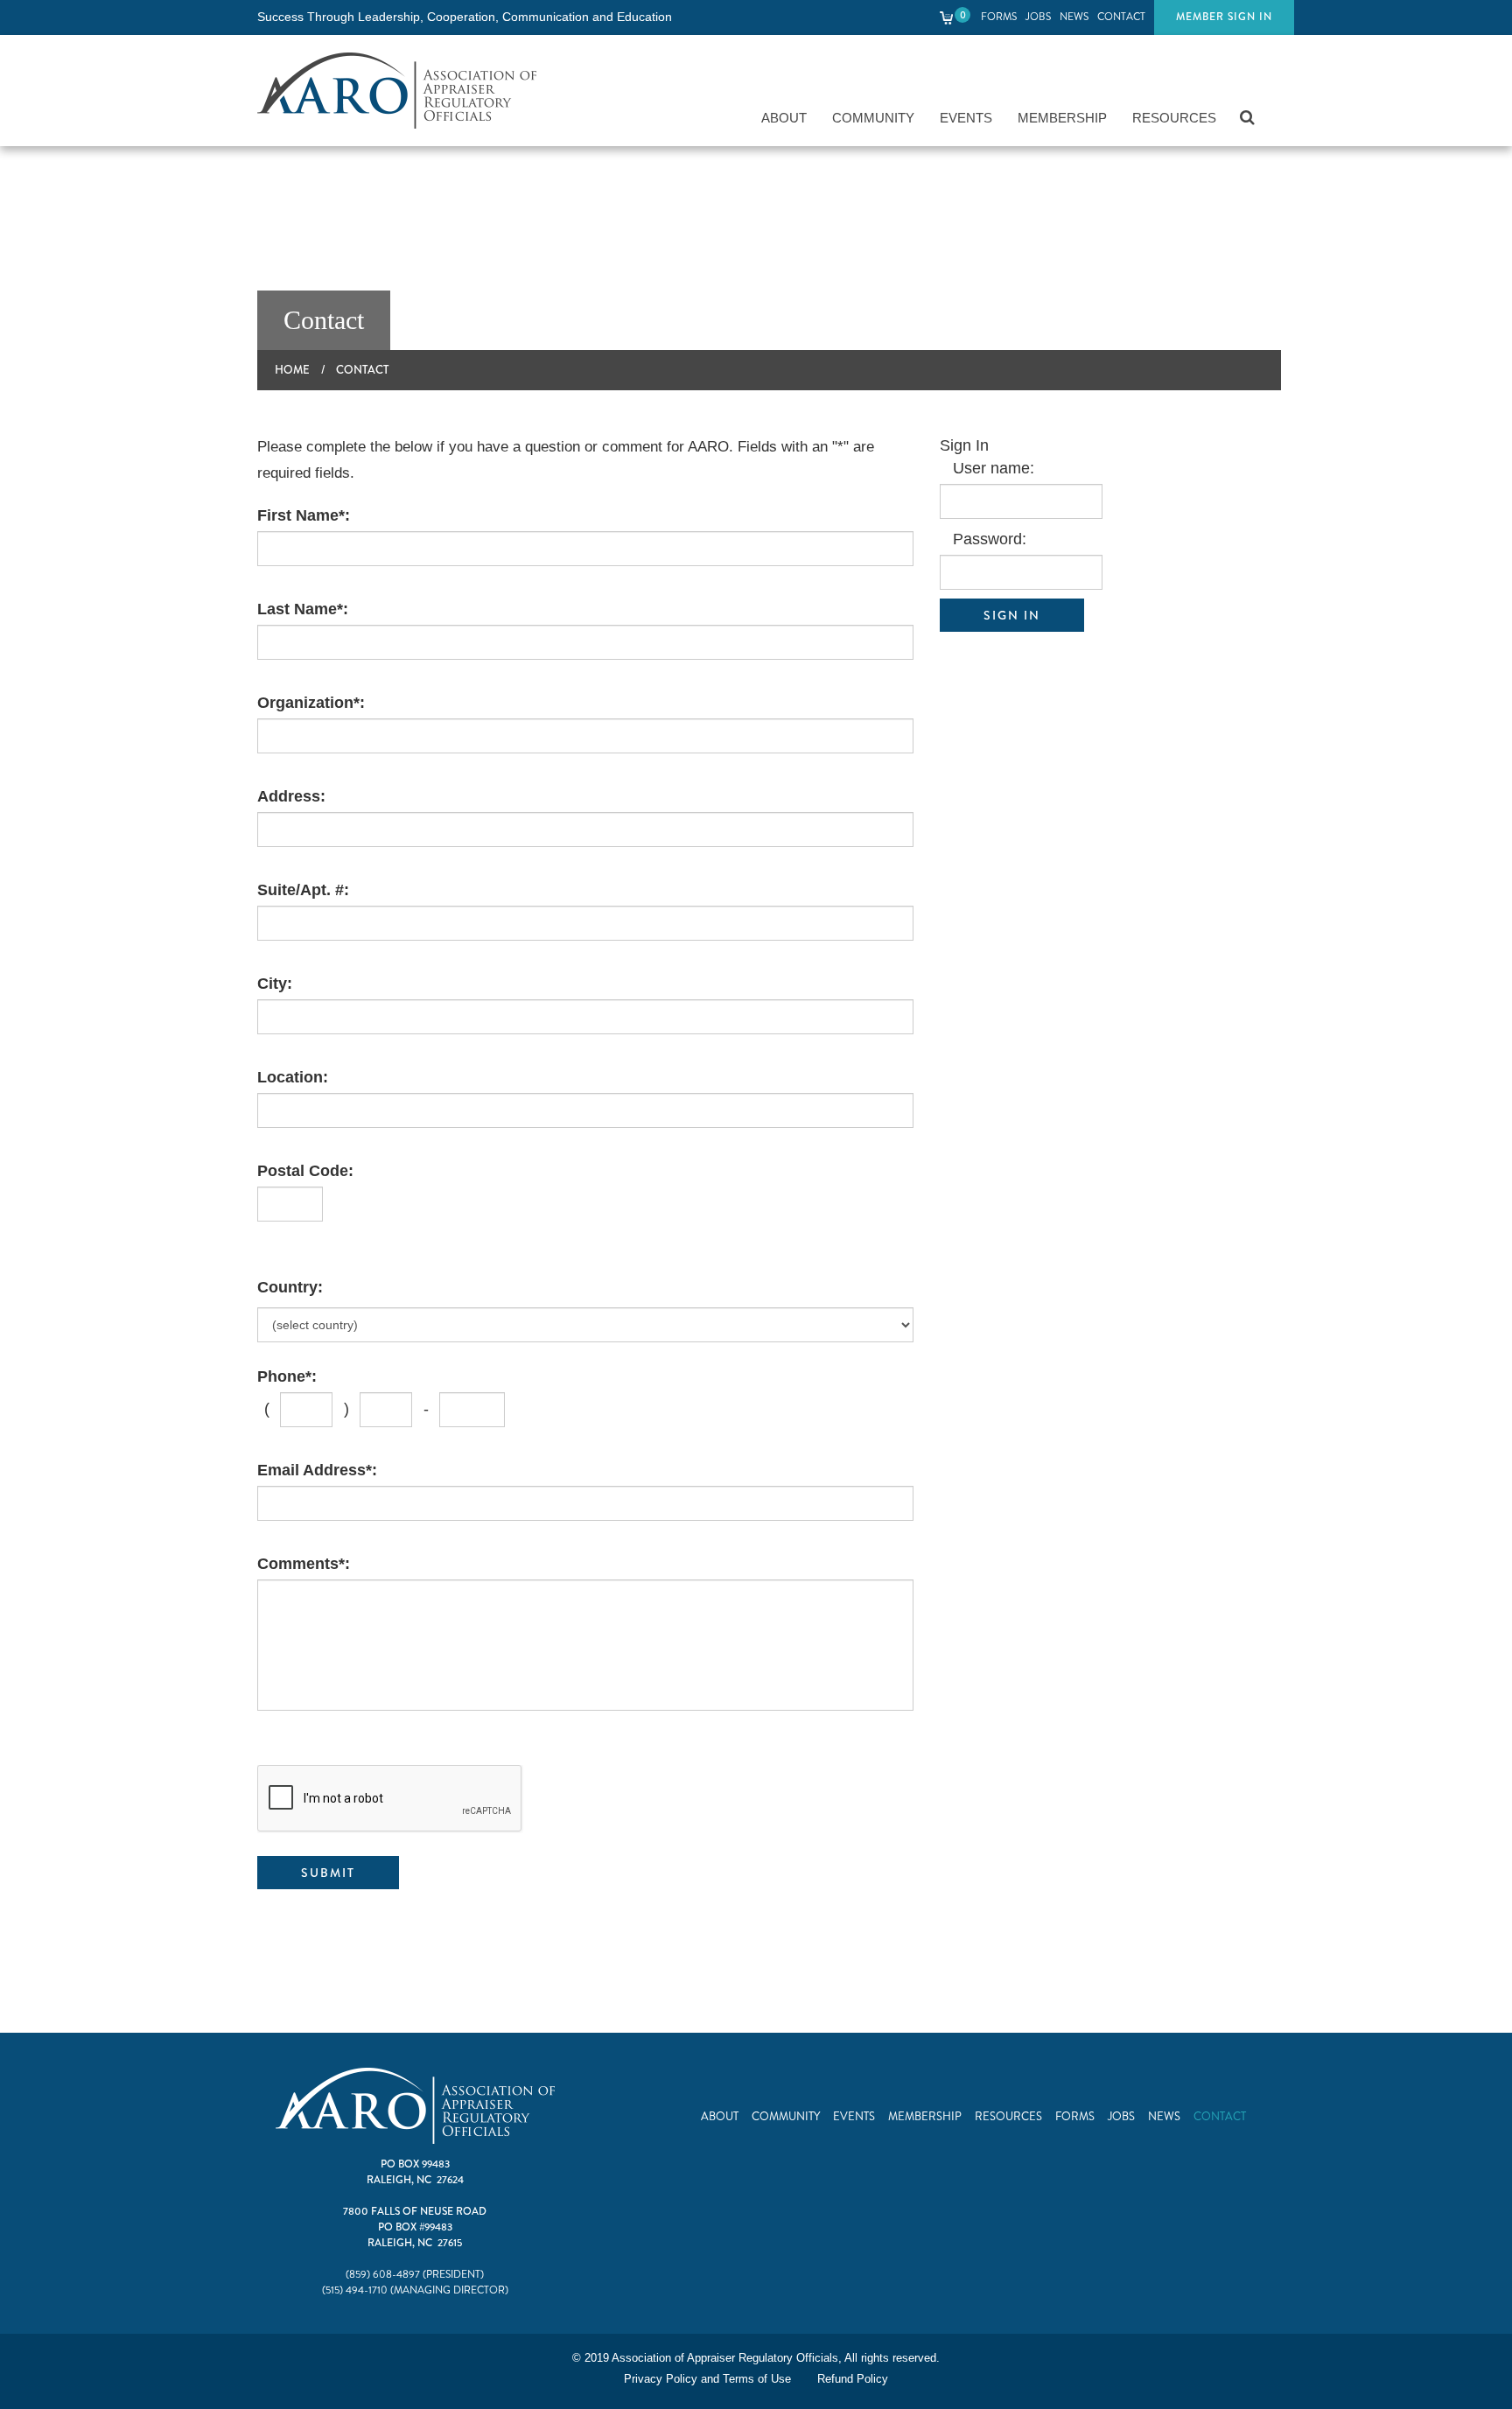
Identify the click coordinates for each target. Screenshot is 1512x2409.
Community (873, 118)
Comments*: (304, 1564)
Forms (999, 17)
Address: (291, 796)
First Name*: (304, 515)
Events (966, 118)
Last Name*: (303, 609)
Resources (1174, 118)
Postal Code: (305, 1171)
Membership (1062, 118)
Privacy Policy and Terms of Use (707, 2379)
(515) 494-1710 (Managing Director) (415, 2290)
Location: (293, 1077)
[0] (947, 17)
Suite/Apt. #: (303, 890)
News (1074, 17)
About (784, 118)
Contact (1121, 17)
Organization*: (311, 703)
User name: (994, 468)
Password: (990, 539)
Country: (290, 1287)
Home (292, 370)
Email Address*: (317, 1470)
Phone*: (287, 1376)
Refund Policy (853, 2379)
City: (275, 984)
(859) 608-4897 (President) (415, 2275)
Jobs (1038, 17)
